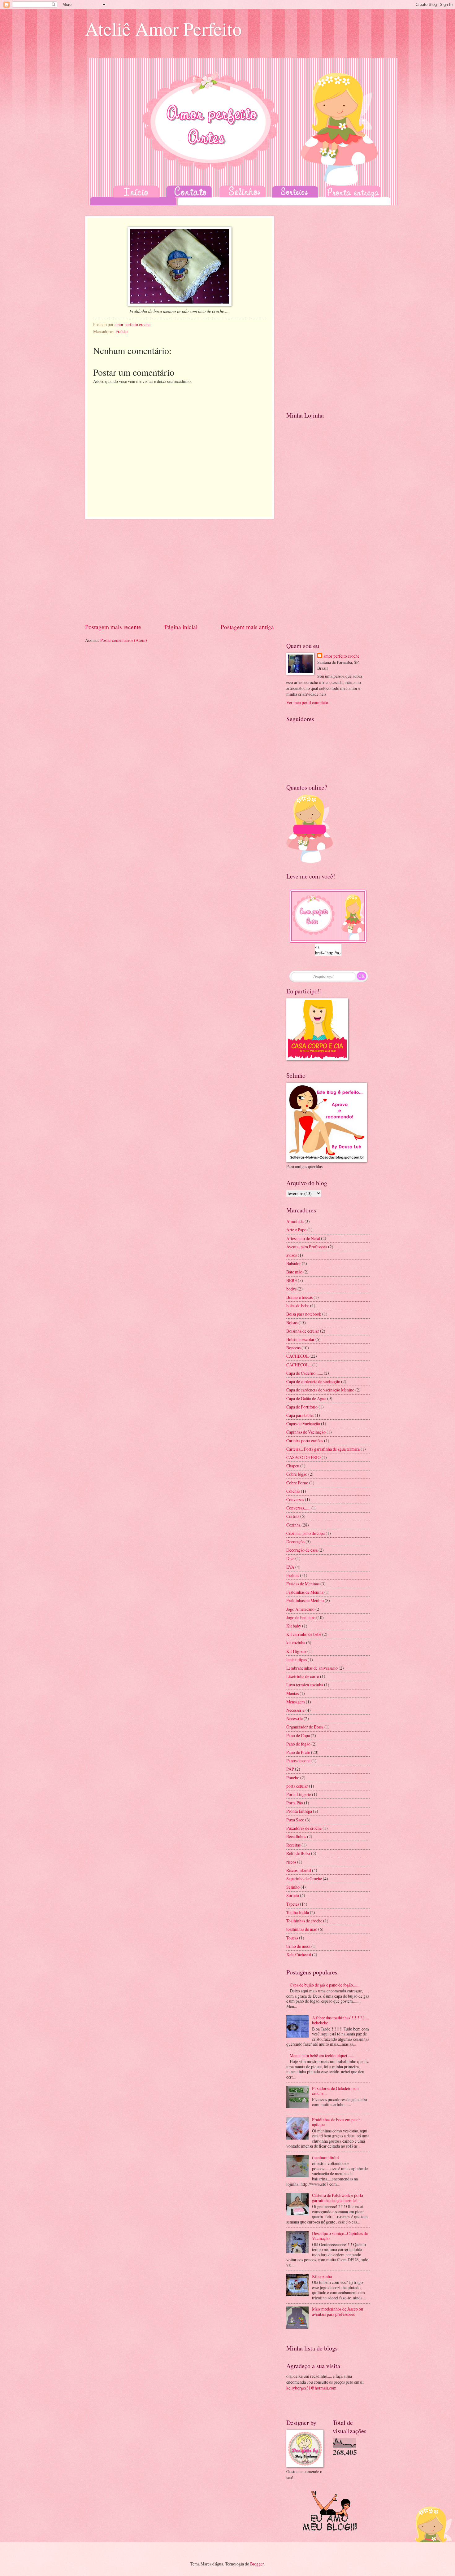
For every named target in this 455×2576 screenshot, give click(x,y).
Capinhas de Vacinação (306, 1432)
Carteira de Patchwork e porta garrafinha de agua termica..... (338, 2198)
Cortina (293, 1516)
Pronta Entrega (299, 1811)
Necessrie (295, 1718)
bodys (291, 1289)
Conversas (295, 1499)
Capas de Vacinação (303, 1424)
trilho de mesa (298, 1946)
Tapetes (293, 1904)
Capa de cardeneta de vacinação (313, 1381)
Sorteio (293, 1895)
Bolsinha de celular (303, 1331)
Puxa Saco (295, 1820)
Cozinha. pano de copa (305, 1533)
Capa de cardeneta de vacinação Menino (320, 1390)
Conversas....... (298, 1508)
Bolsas (292, 1323)
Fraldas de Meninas (303, 1584)
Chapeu (293, 1466)
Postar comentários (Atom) (124, 640)
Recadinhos (296, 1836)
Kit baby (294, 1626)
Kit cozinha (322, 2276)
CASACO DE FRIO (303, 1457)
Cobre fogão (297, 1474)
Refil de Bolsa (298, 1853)
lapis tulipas (297, 1660)
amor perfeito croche (341, 656)
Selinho (293, 1887)
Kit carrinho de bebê (304, 1634)
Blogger (257, 2564)
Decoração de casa (302, 1550)
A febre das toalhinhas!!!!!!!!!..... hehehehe (340, 2020)
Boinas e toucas (299, 1297)
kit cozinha (296, 1643)
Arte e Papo (296, 1230)
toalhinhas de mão (302, 1929)
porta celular (297, 1786)
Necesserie (295, 1710)
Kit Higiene (296, 1651)
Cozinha (293, 1525)
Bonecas (293, 1348)
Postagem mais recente (113, 627)
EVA (290, 1567)
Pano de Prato (298, 1752)
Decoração (295, 1542)
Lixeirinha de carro (303, 1676)
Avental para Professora (307, 1247)
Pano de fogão (298, 1744)
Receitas (293, 1845)
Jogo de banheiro (301, 1617)
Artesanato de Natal (303, 1238)
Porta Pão (295, 1803)
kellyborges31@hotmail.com (311, 2388)
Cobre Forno (297, 1483)
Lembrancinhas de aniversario (312, 1668)
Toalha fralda (298, 1912)
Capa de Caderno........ (305, 1373)
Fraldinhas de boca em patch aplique (336, 2122)
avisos (292, 1255)
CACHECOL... (299, 1365)
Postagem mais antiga (247, 627)
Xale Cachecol (299, 1954)
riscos (291, 1862)
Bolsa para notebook (304, 1314)
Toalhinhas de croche (304, 1921)
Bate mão (294, 1272)
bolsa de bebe (298, 1306)
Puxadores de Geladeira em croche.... (335, 2091)
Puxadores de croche (304, 1828)
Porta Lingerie (299, 1794)
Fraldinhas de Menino (305, 1600)
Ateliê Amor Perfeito (163, 28)
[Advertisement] (180, 571)
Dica (290, 1558)
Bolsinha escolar (300, 1339)
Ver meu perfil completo (307, 702)
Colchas (293, 1491)
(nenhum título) (326, 2157)
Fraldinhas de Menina (305, 1592)
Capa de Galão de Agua (306, 1398)
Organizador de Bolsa (305, 1727)
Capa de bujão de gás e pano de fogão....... (325, 1985)
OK (362, 976)
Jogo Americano (300, 1609)
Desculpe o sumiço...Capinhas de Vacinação (340, 2236)
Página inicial (181, 627)
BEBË (292, 1280)
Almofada (295, 1221)
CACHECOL (297, 1356)
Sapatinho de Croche (304, 1879)
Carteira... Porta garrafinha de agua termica (323, 1449)
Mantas (292, 1693)
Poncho (293, 1778)
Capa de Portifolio (302, 1407)
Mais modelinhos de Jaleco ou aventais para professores (338, 2311)
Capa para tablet (300, 1415)
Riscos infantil (299, 1870)
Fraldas (122, 331)
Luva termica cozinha (305, 1685)
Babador (294, 1263)
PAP (290, 1769)
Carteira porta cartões (305, 1441)
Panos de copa (298, 1761)
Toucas (292, 1938)
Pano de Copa (298, 1735)
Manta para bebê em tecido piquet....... (322, 2055)
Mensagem (296, 1702)
